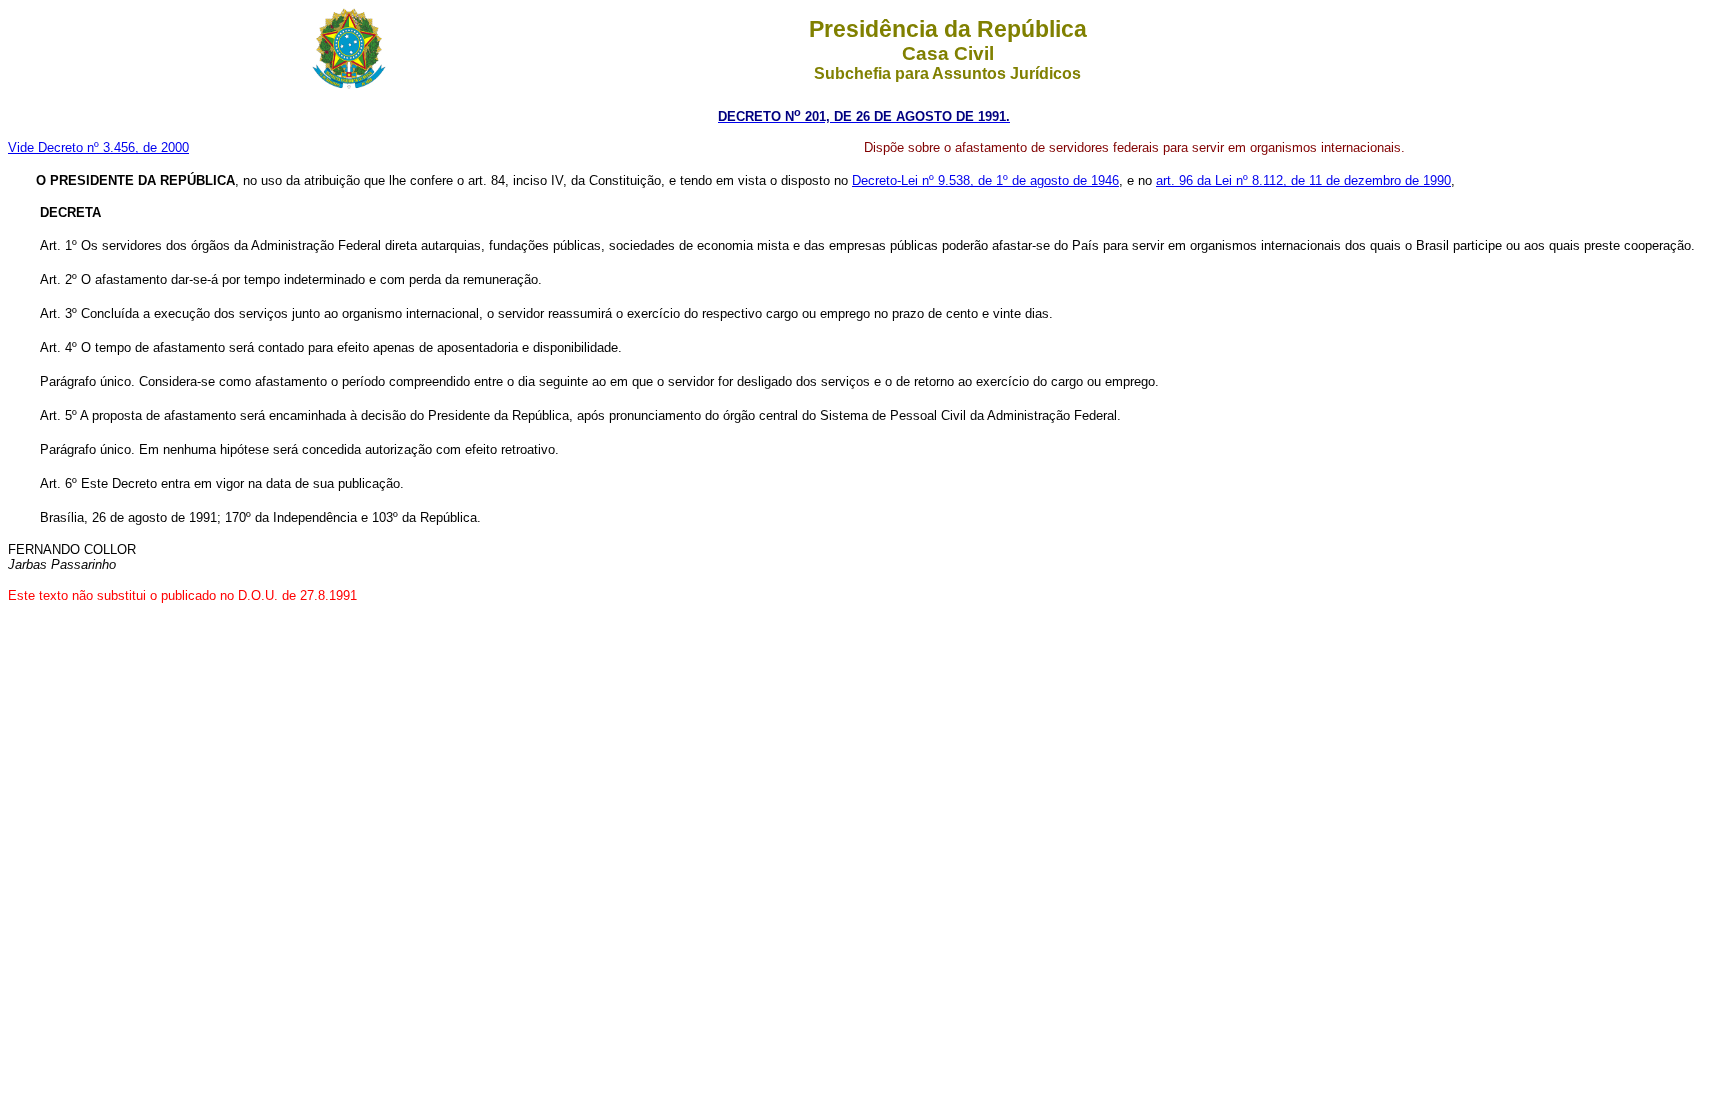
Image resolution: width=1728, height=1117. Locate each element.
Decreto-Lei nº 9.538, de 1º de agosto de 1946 (985, 180)
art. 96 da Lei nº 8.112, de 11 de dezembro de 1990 (1303, 180)
